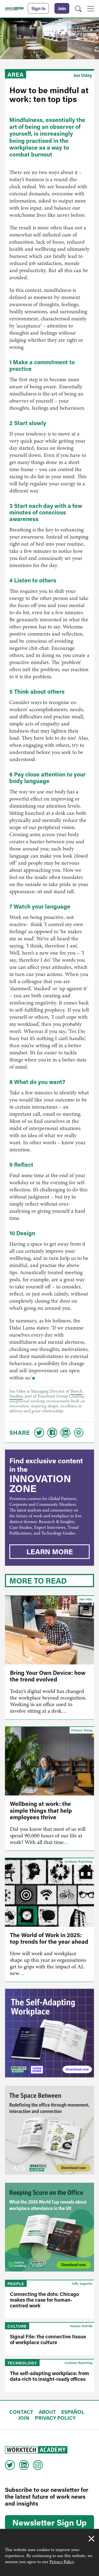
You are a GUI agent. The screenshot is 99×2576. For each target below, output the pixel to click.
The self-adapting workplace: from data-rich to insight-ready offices (50, 2376)
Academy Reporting (78, 1861)
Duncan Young (82, 1730)
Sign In (38, 8)
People (16, 2284)
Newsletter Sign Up (50, 2522)
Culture (17, 2326)
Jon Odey (83, 75)
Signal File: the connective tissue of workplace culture (48, 2339)
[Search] (78, 9)
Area (16, 75)
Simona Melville (81, 2326)
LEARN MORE (50, 1552)
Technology (22, 2363)
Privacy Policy (62, 2562)
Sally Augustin (82, 2284)
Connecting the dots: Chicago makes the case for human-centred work (44, 2300)
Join (62, 8)
